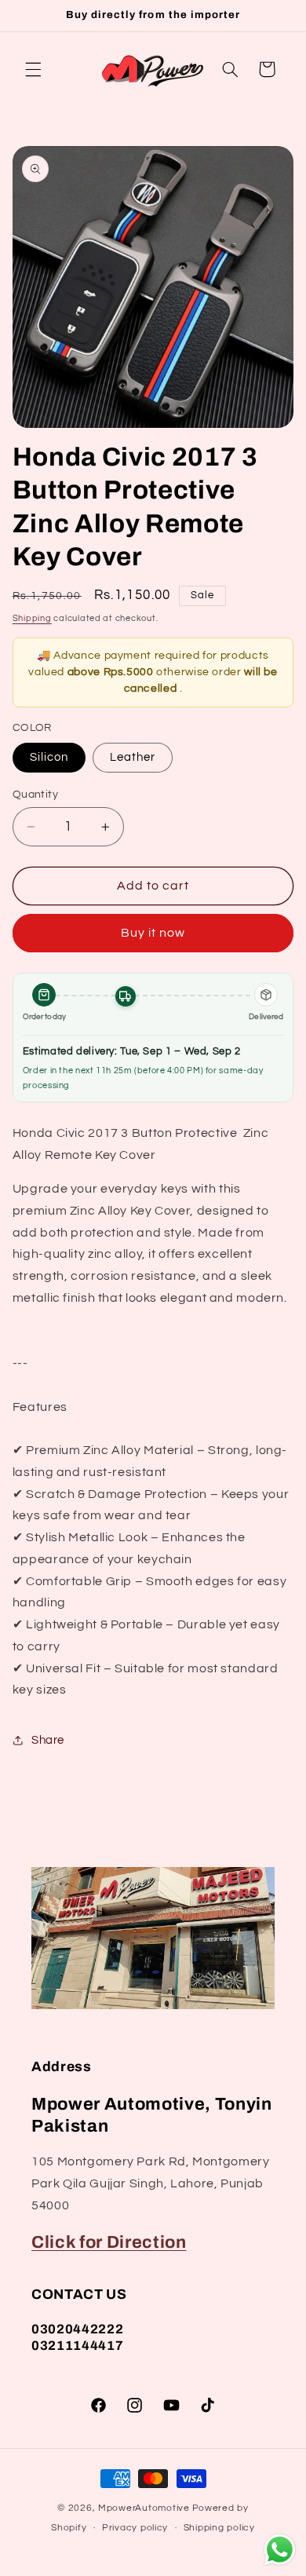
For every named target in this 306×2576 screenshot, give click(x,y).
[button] (33, 69)
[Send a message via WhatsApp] (280, 2550)
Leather (133, 757)
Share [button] (48, 1740)
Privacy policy (135, 2528)
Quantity (35, 795)
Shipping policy (219, 2528)
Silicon (49, 757)
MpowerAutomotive (144, 2508)
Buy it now (153, 933)
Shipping (32, 618)
